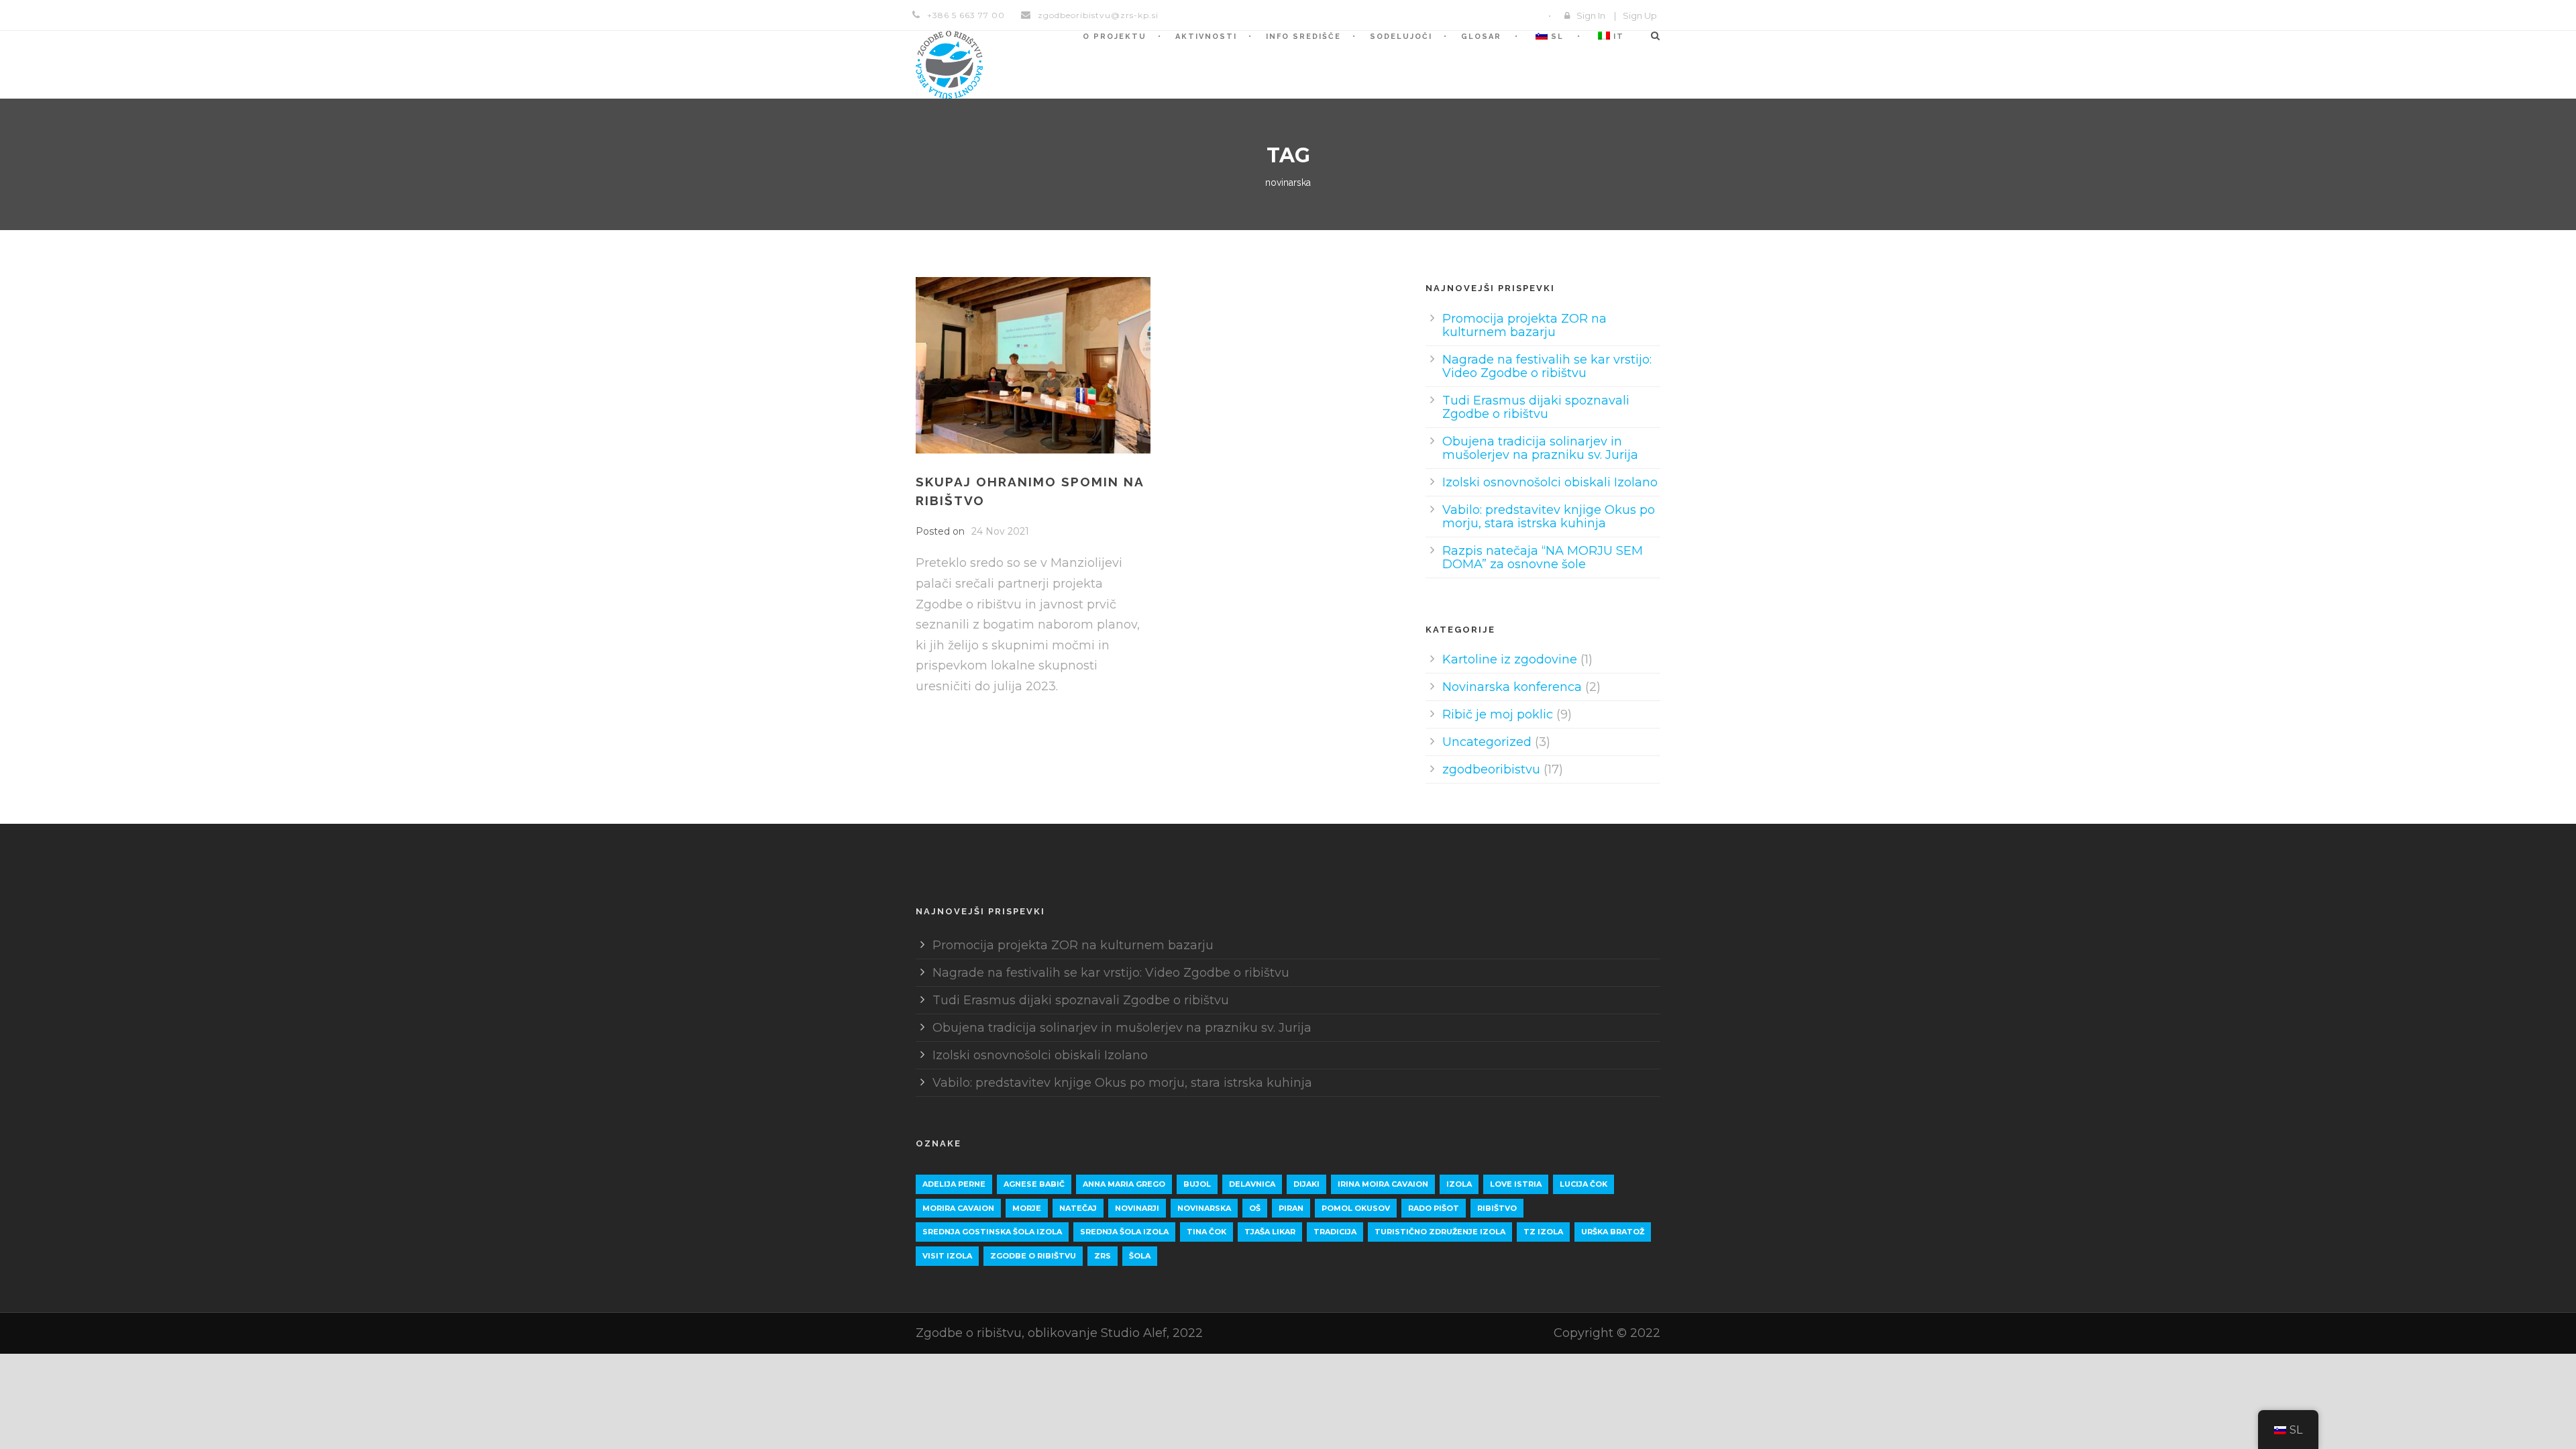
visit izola (947, 1256)
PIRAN (1291, 1208)
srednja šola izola (1124, 1232)
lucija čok (1584, 1184)
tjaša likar (1270, 1232)
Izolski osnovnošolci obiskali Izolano (1550, 482)
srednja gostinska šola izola (992, 1232)
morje (1027, 1208)
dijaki (1306, 1184)
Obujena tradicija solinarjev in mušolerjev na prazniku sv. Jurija (1540, 448)
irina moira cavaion (1383, 1184)
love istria (1516, 1184)
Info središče (1303, 37)
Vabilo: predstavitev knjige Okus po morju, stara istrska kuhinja (1549, 517)
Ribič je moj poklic (1498, 714)
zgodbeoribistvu (1491, 769)
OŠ (1255, 1208)
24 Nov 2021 (1000, 531)
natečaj (1078, 1208)
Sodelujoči (1401, 37)
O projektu (1115, 37)
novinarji (1137, 1208)
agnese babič (1034, 1184)
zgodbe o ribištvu (1033, 1256)
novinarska (1204, 1208)
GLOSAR (1481, 37)
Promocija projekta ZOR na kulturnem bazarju (1524, 325)
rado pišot (1434, 1208)
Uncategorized (1487, 742)
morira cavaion (958, 1208)
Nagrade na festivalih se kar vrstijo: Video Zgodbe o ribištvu (1547, 366)
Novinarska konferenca (1512, 687)
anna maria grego (1124, 1184)
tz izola (1543, 1232)
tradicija (1335, 1232)
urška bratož (1613, 1232)
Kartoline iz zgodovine (1510, 659)
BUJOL (1197, 1184)
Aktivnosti (1206, 37)
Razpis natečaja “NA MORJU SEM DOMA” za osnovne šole (1543, 557)
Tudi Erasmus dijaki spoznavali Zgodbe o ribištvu (1536, 407)
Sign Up (1640, 15)
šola (1140, 1256)
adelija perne (954, 1184)
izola (1459, 1184)
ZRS (1103, 1256)
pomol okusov (1356, 1208)
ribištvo (1497, 1208)
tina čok (1206, 1232)
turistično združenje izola (1440, 1232)
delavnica (1252, 1184)
